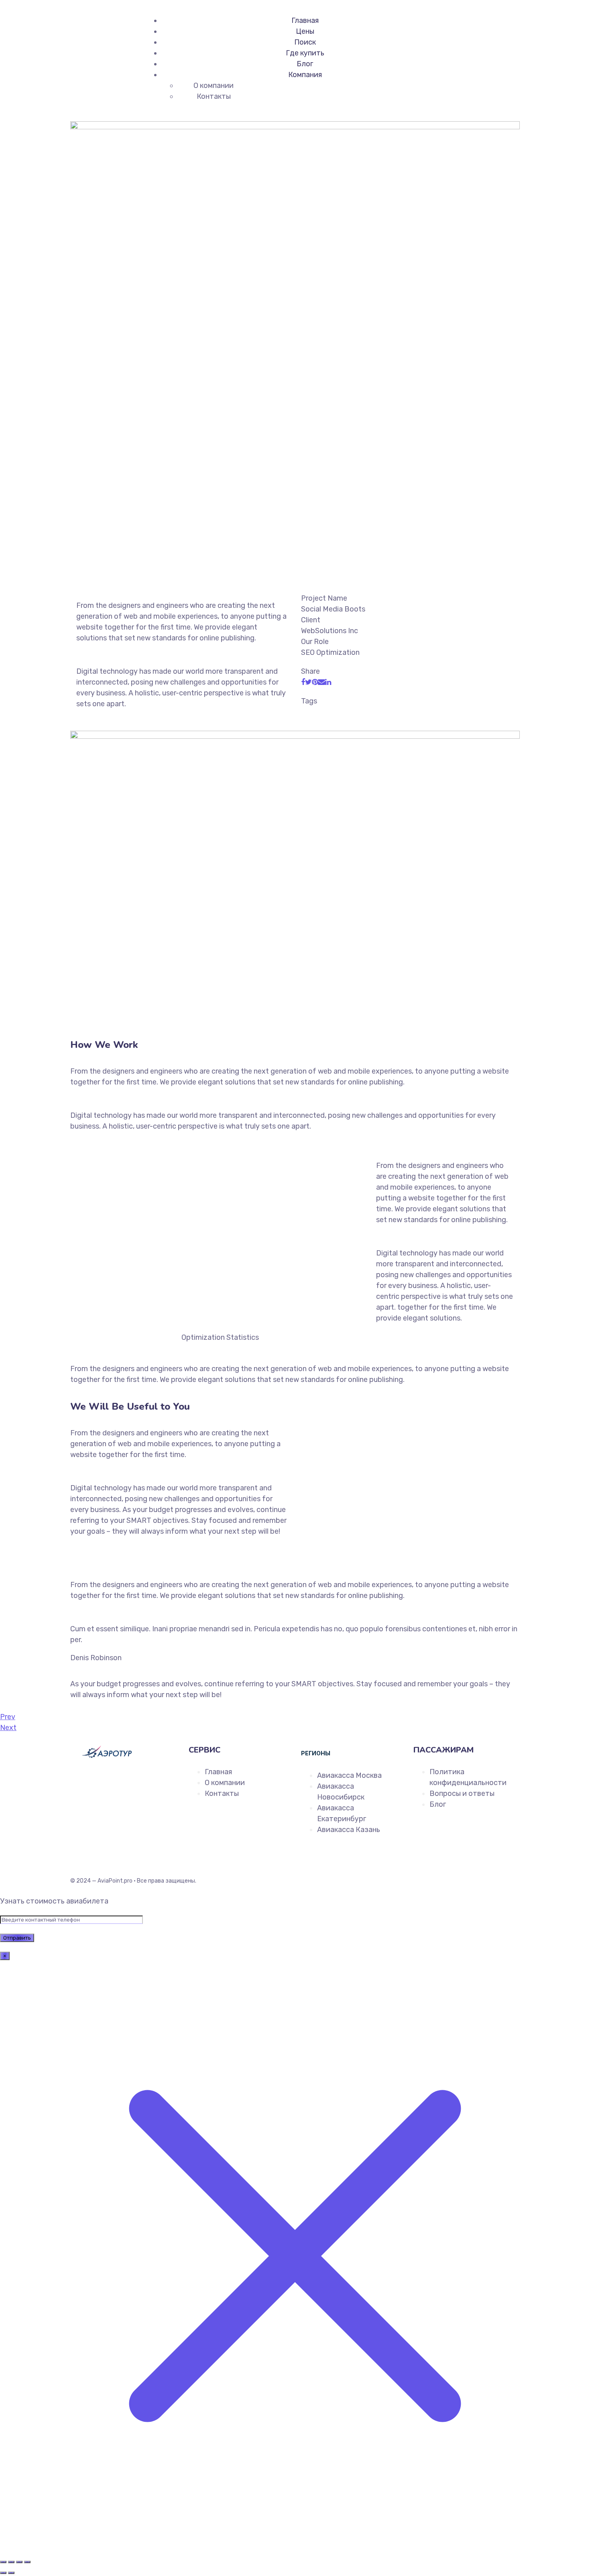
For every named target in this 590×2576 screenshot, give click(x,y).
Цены (305, 31)
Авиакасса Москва (349, 1775)
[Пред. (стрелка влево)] (3, 2573)
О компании (214, 86)
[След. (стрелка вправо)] (11, 2573)
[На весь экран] (11, 2562)
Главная (305, 20)
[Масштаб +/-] (3, 2562)
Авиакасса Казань (349, 1830)
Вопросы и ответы (462, 1793)
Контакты (214, 96)
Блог (305, 64)
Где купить (305, 53)
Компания (305, 75)
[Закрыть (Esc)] (27, 2562)
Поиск (305, 42)
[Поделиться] (19, 2562)
